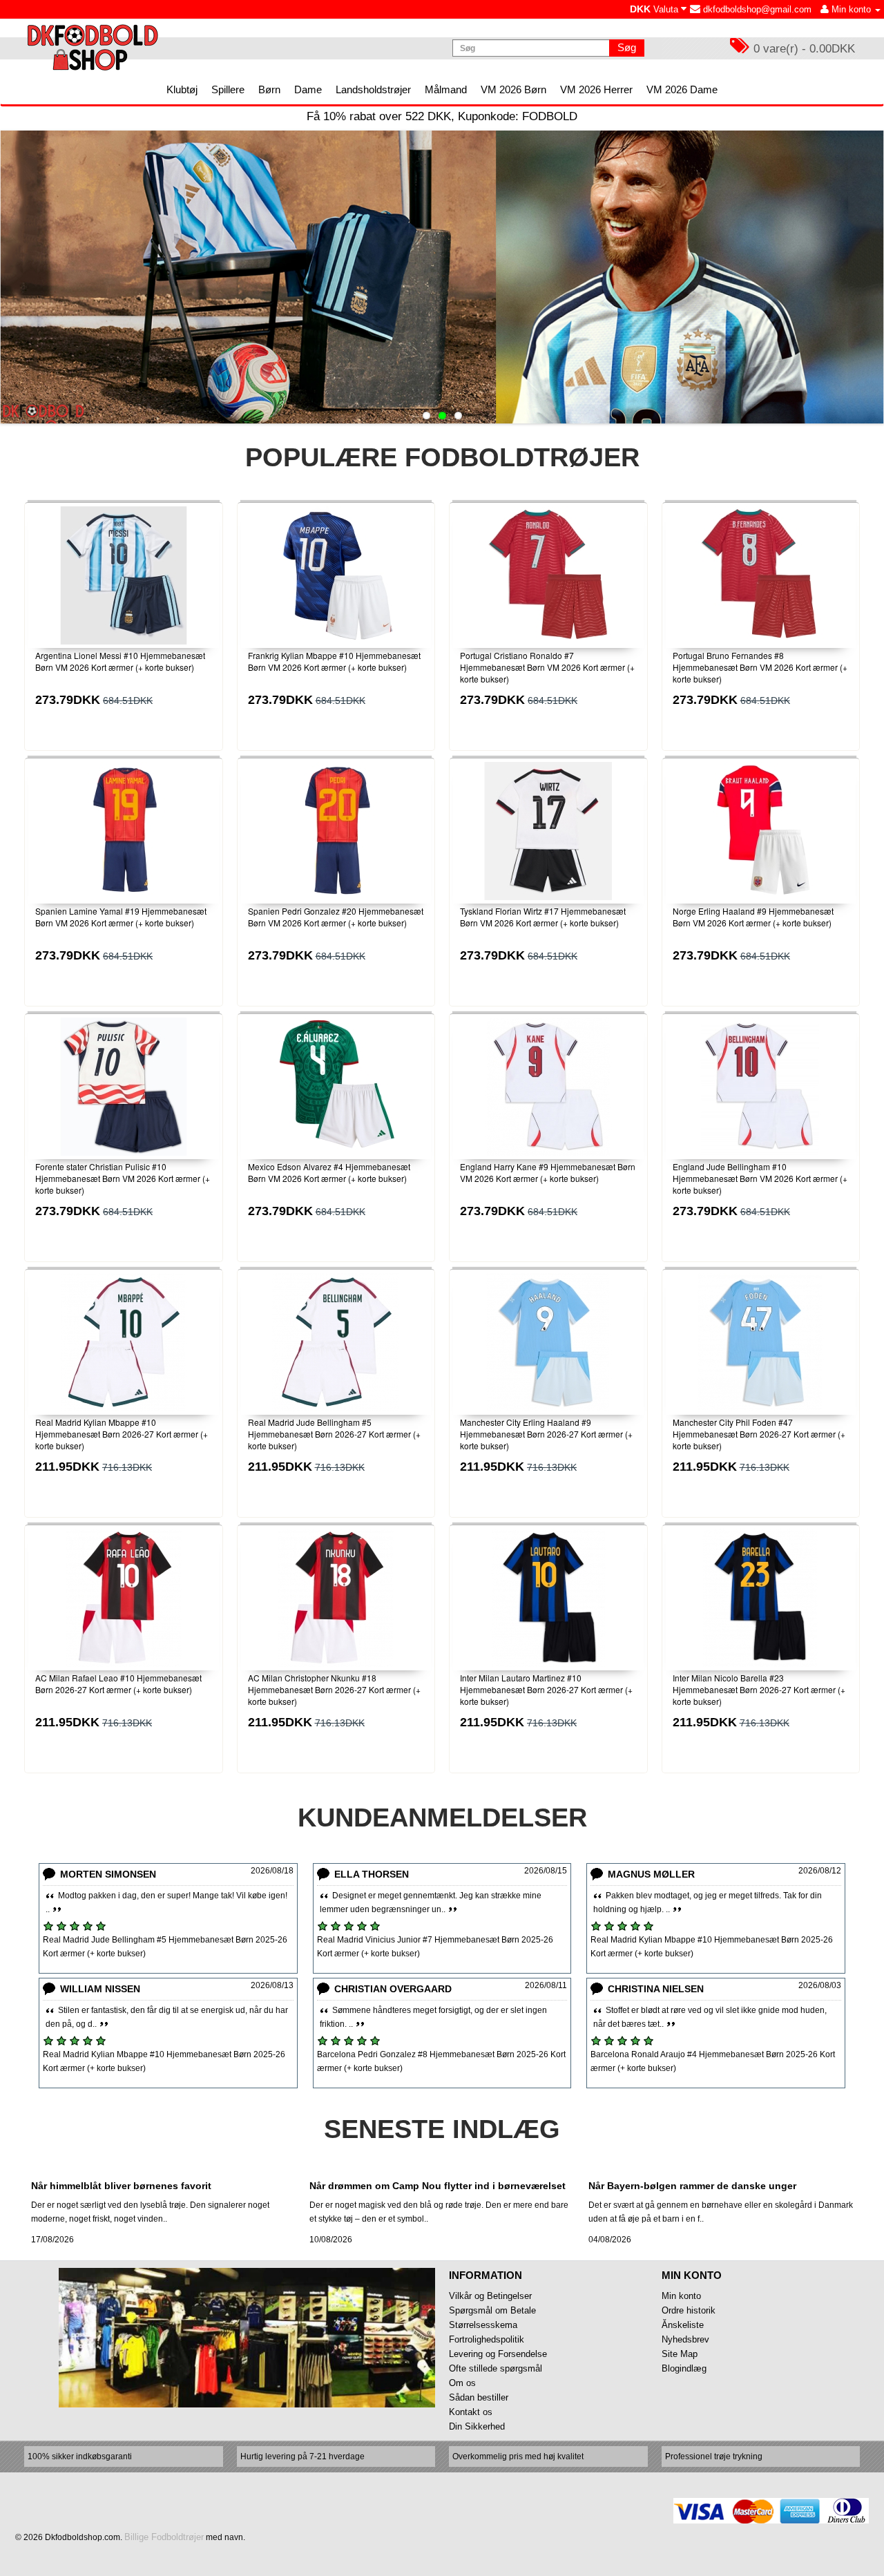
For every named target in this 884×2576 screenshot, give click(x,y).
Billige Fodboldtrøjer (164, 2537)
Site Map (680, 2354)
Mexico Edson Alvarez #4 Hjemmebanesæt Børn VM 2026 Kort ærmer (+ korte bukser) (329, 1172)
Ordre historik (689, 2310)
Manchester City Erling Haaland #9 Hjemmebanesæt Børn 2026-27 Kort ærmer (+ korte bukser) (546, 1434)
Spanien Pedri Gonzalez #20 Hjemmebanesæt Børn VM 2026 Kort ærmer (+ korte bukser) (336, 917)
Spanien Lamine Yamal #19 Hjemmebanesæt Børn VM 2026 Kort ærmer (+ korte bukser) (121, 917)
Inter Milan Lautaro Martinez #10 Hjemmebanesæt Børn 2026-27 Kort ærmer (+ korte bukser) (546, 1689)
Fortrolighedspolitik (487, 2339)
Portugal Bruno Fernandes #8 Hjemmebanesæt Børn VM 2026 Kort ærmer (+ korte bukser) (760, 667)
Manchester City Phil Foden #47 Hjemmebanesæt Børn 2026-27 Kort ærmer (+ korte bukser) (759, 1434)
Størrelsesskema (483, 2325)
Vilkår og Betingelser (490, 2296)
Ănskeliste (683, 2325)
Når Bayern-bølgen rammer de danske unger (692, 2186)
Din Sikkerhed (477, 2426)
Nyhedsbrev (685, 2339)
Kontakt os (471, 2412)
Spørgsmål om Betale (492, 2310)
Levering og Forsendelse (498, 2354)
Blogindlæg (684, 2368)
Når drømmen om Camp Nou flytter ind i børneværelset (438, 2186)
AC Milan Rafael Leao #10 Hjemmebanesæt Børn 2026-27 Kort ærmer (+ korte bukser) (118, 1683)
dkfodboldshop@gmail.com (756, 9)
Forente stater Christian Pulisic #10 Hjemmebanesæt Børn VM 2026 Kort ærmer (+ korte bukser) (123, 1178)
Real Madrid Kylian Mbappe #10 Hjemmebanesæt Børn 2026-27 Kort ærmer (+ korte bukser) (122, 1434)
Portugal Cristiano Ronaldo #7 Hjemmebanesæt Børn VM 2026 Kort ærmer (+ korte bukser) (547, 667)
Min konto (681, 2296)
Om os (462, 2383)
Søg (627, 47)
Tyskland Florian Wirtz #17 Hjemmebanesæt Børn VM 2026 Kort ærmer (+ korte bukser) (543, 917)
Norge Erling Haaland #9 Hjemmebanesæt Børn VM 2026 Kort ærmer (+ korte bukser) (753, 917)
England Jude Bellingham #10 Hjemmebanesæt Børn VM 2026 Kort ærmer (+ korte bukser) (760, 1178)
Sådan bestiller (479, 2397)
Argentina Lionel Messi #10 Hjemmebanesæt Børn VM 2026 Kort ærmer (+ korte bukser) (120, 661)
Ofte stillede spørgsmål (496, 2368)
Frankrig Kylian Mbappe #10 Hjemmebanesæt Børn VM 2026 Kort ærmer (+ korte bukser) (334, 661)
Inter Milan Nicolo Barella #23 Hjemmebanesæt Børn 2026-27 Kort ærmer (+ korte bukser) (759, 1689)
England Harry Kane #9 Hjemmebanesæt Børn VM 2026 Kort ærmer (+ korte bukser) (548, 1172)
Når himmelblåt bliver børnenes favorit (121, 2186)
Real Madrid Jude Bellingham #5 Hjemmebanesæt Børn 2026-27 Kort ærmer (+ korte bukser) (334, 1434)
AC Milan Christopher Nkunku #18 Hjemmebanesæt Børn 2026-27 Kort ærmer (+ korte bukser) (334, 1689)
